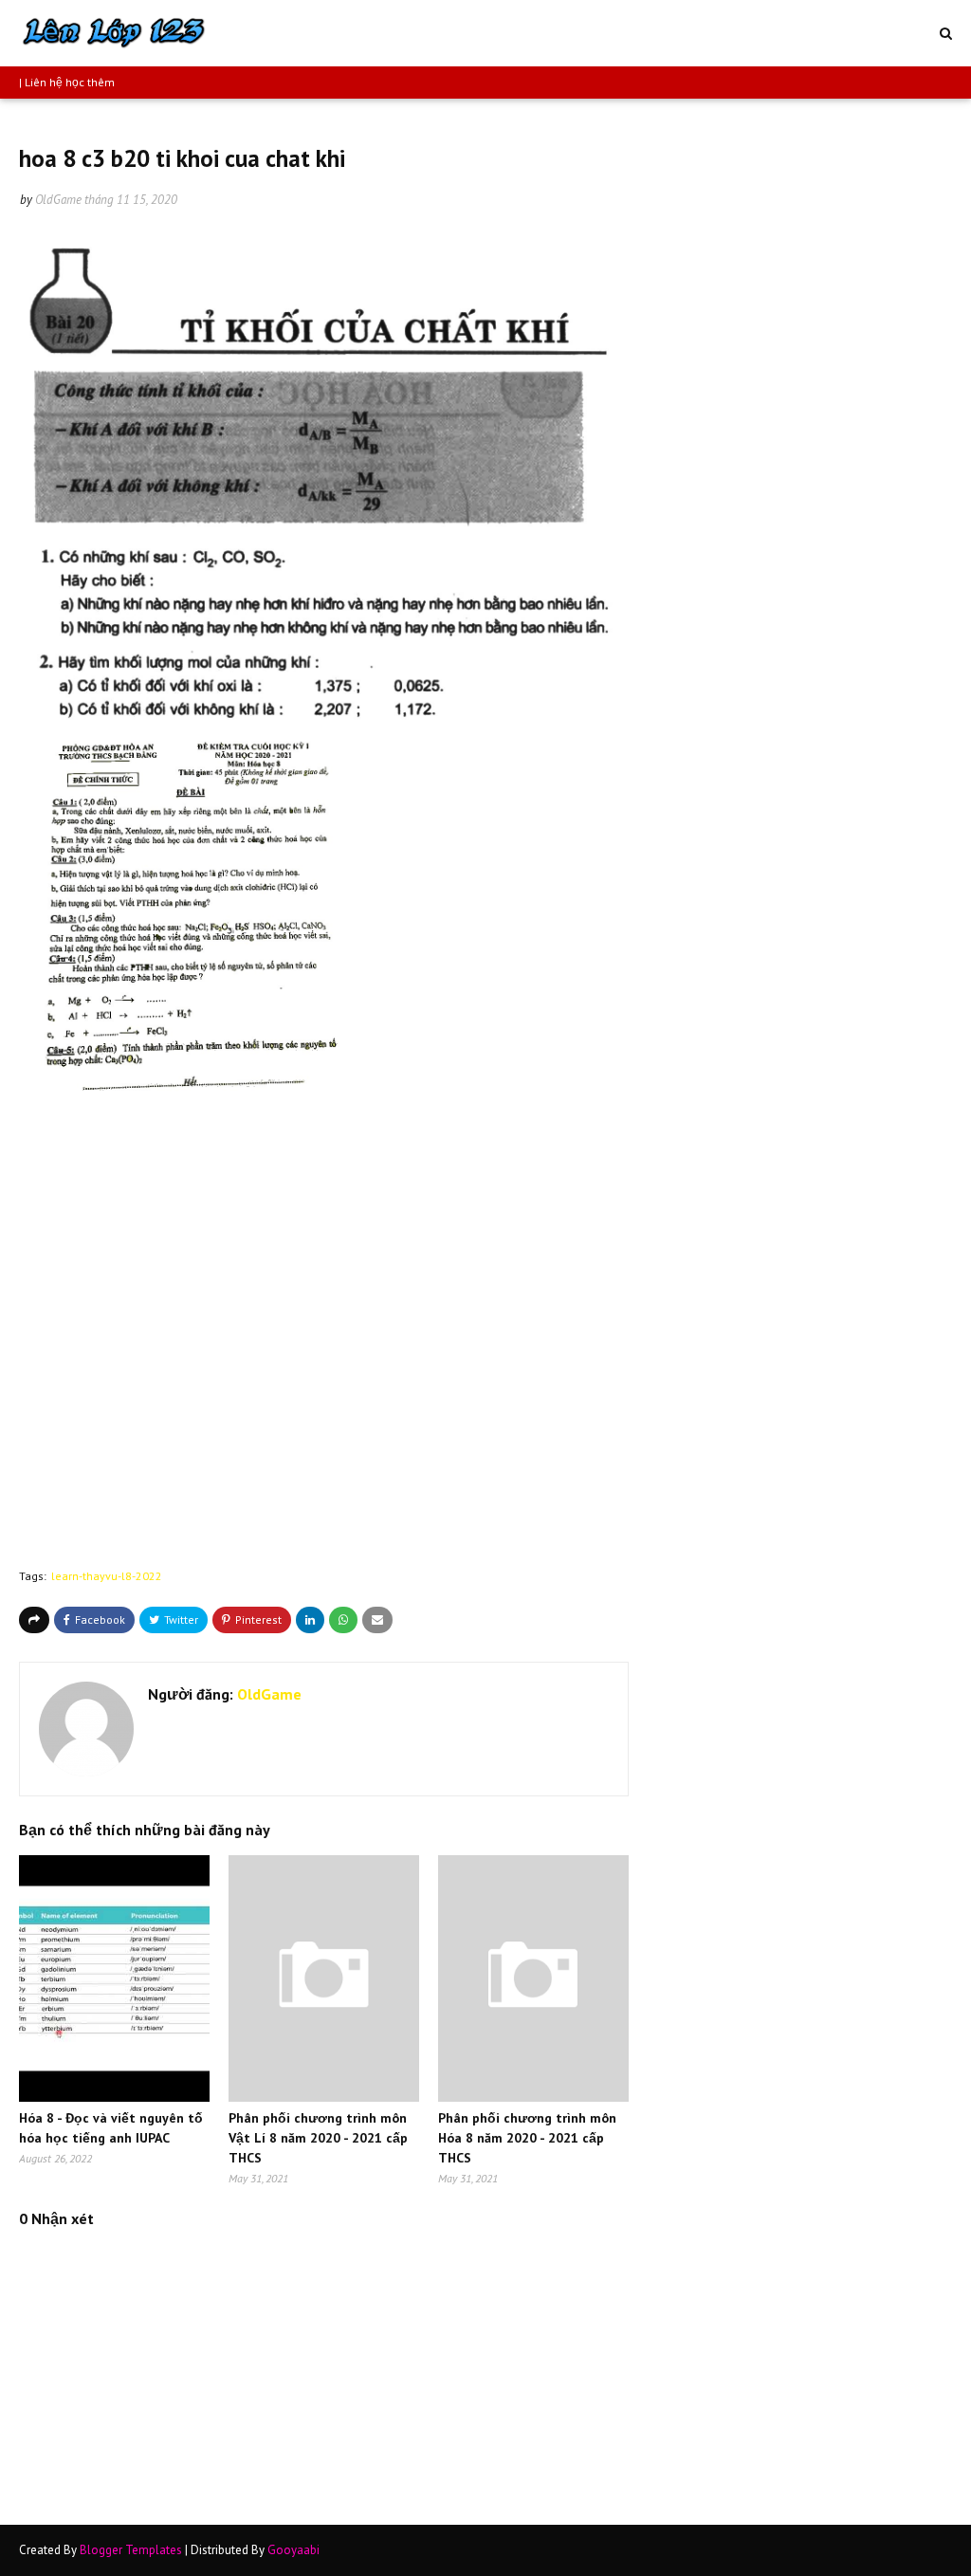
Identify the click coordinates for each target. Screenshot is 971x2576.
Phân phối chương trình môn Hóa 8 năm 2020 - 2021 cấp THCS (527, 2138)
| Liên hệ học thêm (67, 82)
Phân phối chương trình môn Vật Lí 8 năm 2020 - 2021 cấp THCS (318, 2138)
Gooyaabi (293, 2550)
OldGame (58, 200)
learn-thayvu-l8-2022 (107, 1576)
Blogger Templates (131, 2550)
